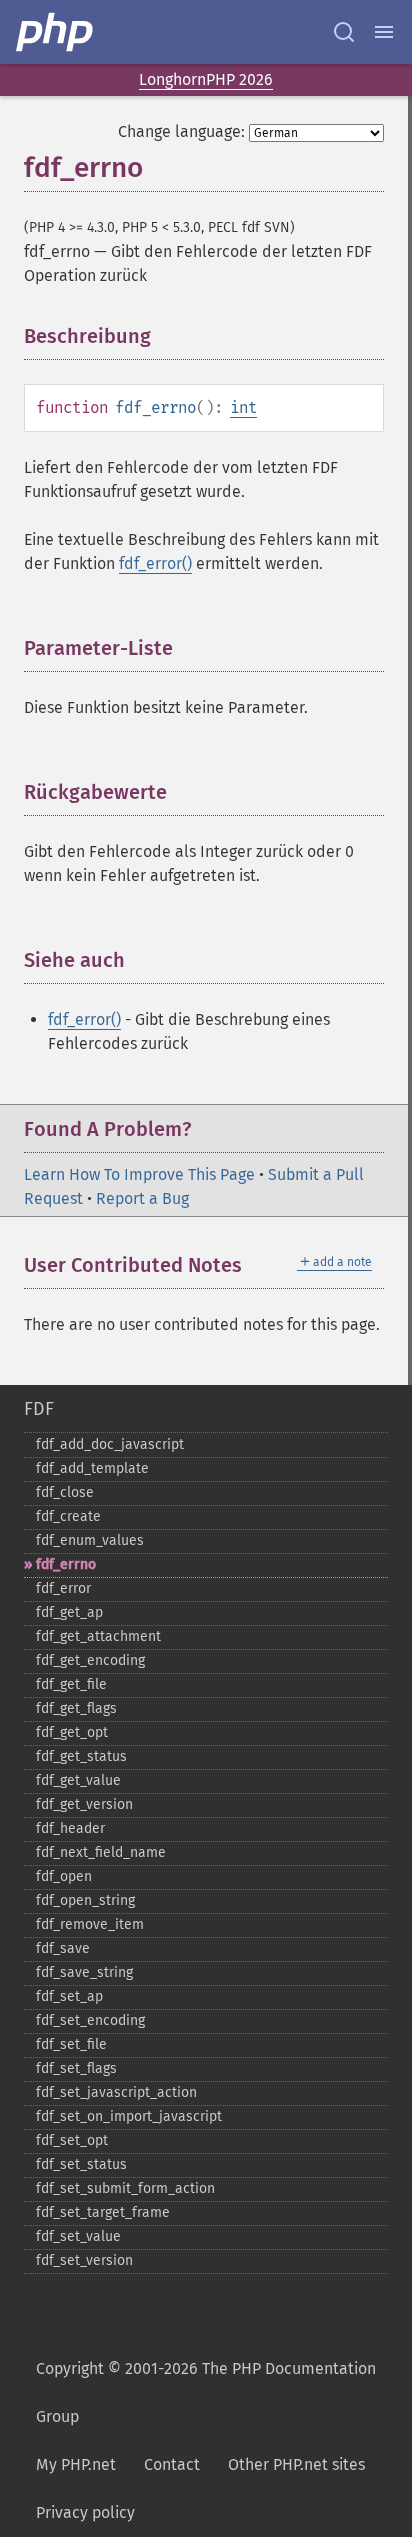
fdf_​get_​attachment (98, 1636)
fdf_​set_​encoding (90, 2020)
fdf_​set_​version (84, 2260)
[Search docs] (344, 32)
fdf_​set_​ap (69, 1996)
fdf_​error (63, 1588)
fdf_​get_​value (78, 1780)
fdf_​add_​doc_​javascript (110, 1444)
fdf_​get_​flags (76, 1708)
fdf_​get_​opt (72, 1732)
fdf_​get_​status (81, 1756)
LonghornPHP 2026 (206, 79)
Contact (172, 2464)
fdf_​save (63, 1948)
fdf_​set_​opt (72, 2140)
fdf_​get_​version (84, 1804)
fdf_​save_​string (84, 1972)
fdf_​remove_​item (90, 1924)
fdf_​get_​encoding (90, 1660)
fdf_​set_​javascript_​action (116, 2092)
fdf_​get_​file (71, 1684)
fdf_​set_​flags (76, 2068)
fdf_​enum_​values (90, 1540)
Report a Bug (142, 1198)
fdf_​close (65, 1492)
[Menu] (384, 32)
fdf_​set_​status (81, 2164)
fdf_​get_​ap (69, 1612)
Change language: (181, 131)
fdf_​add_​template (92, 1468)
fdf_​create (68, 1516)
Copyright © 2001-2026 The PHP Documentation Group (206, 2392)
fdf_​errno (66, 1564)
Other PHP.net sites (296, 2464)
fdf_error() (155, 563)
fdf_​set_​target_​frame (103, 2212)
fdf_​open (64, 1876)
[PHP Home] (56, 32)
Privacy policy (85, 2512)
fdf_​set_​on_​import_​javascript (129, 2116)
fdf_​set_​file (71, 2044)
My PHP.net (76, 2464)
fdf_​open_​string (85, 1900)
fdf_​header (70, 1828)
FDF (39, 1409)
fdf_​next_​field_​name (101, 1852)
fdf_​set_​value (78, 2236)
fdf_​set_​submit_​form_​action (125, 2188)
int (243, 407)
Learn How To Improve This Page (139, 1174)
